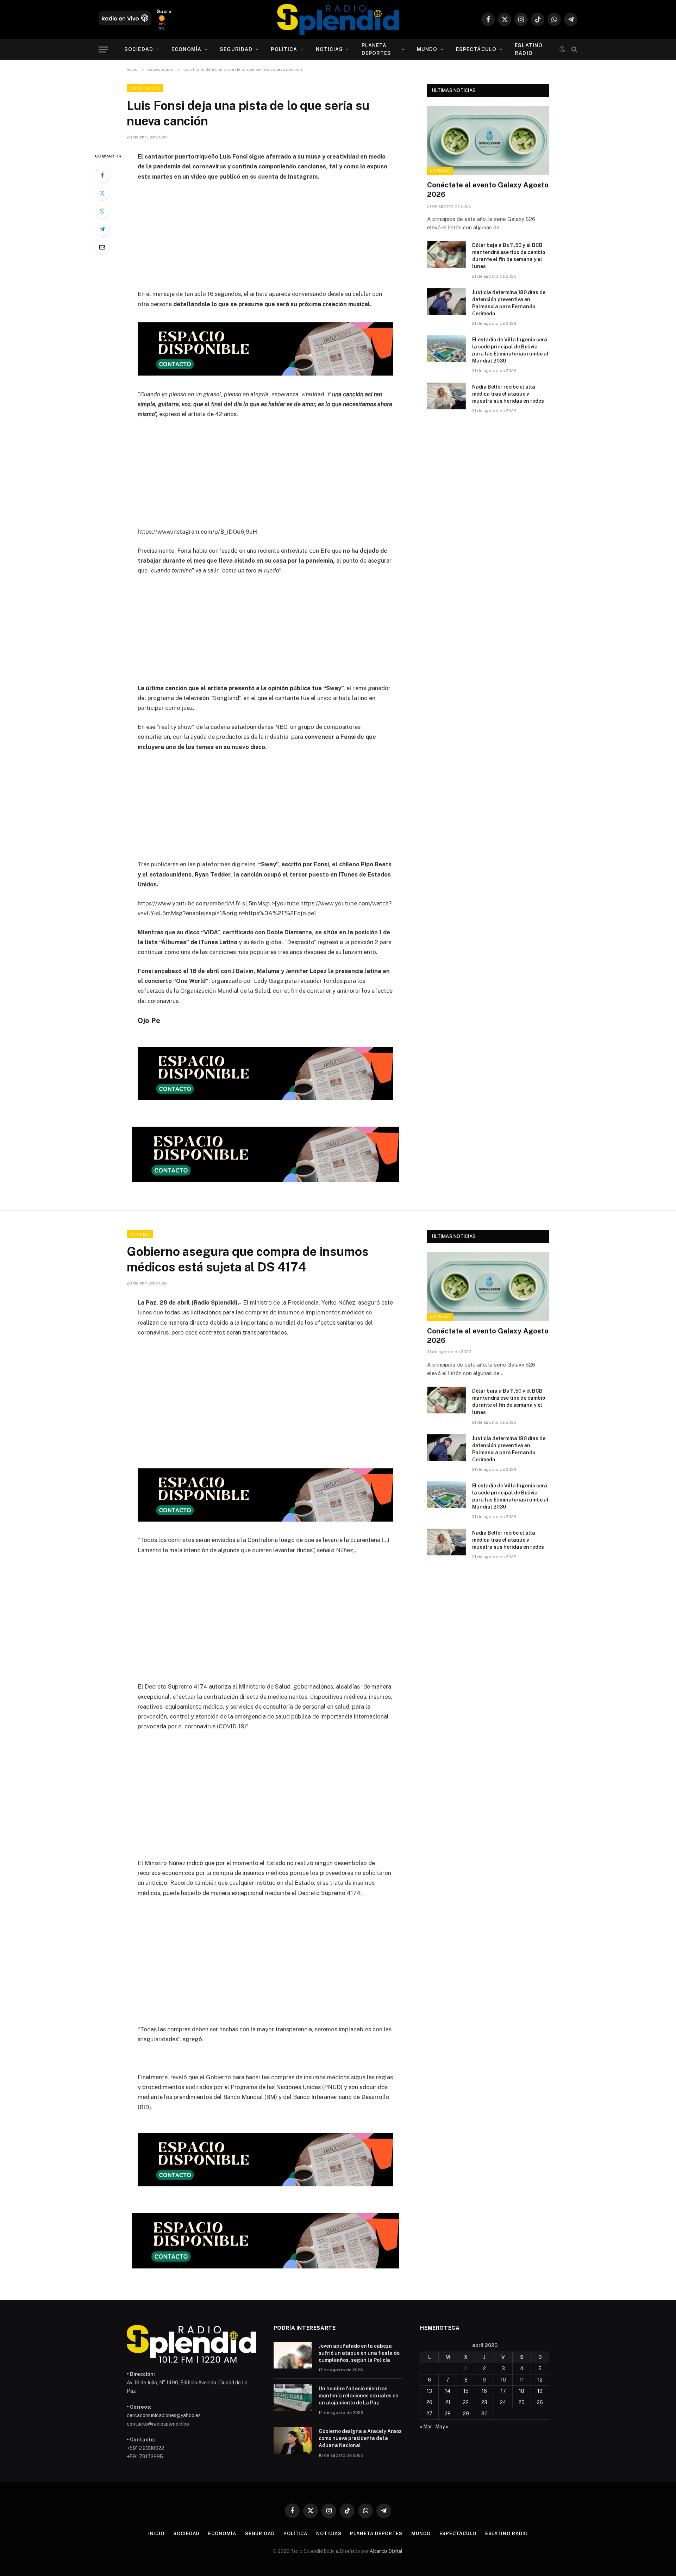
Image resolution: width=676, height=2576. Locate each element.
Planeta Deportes (377, 49)
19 (540, 2391)
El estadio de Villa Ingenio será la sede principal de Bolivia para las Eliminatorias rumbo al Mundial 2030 (510, 350)
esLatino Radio (529, 49)
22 (466, 2402)
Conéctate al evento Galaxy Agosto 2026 (488, 190)
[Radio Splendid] (338, 19)
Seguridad (236, 49)
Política (284, 49)
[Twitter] (102, 193)
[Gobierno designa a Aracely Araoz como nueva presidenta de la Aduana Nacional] (293, 2440)
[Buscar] (574, 49)
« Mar (426, 2427)
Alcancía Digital (386, 2551)
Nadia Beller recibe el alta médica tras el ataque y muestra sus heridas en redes (508, 394)
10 (503, 2380)
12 (540, 2380)
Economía (186, 49)
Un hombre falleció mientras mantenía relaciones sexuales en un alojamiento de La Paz (359, 2396)
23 (484, 2402)
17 (503, 2391)
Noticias (330, 49)
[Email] (102, 247)
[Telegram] (102, 229)
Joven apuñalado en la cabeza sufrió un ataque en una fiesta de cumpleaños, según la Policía (359, 2353)
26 (540, 2402)
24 (503, 2402)
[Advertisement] (265, 240)
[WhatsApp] (102, 211)
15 (466, 2391)
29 (466, 2414)
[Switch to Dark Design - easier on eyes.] (562, 49)
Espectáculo (476, 49)
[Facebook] (102, 175)
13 (429, 2391)
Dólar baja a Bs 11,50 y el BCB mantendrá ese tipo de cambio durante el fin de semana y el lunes (509, 256)
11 (522, 2380)
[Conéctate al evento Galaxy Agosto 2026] (488, 140)
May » (442, 2427)
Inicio (156, 2534)
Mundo (427, 49)
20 (429, 2402)
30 (484, 2414)
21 (448, 2402)
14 (448, 2391)
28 (448, 2414)
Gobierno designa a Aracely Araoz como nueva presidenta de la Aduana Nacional (360, 2438)
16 (484, 2391)
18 (522, 2391)
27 (429, 2414)
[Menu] (103, 49)
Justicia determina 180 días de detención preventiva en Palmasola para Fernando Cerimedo (509, 303)
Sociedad (139, 49)
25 (522, 2402)
